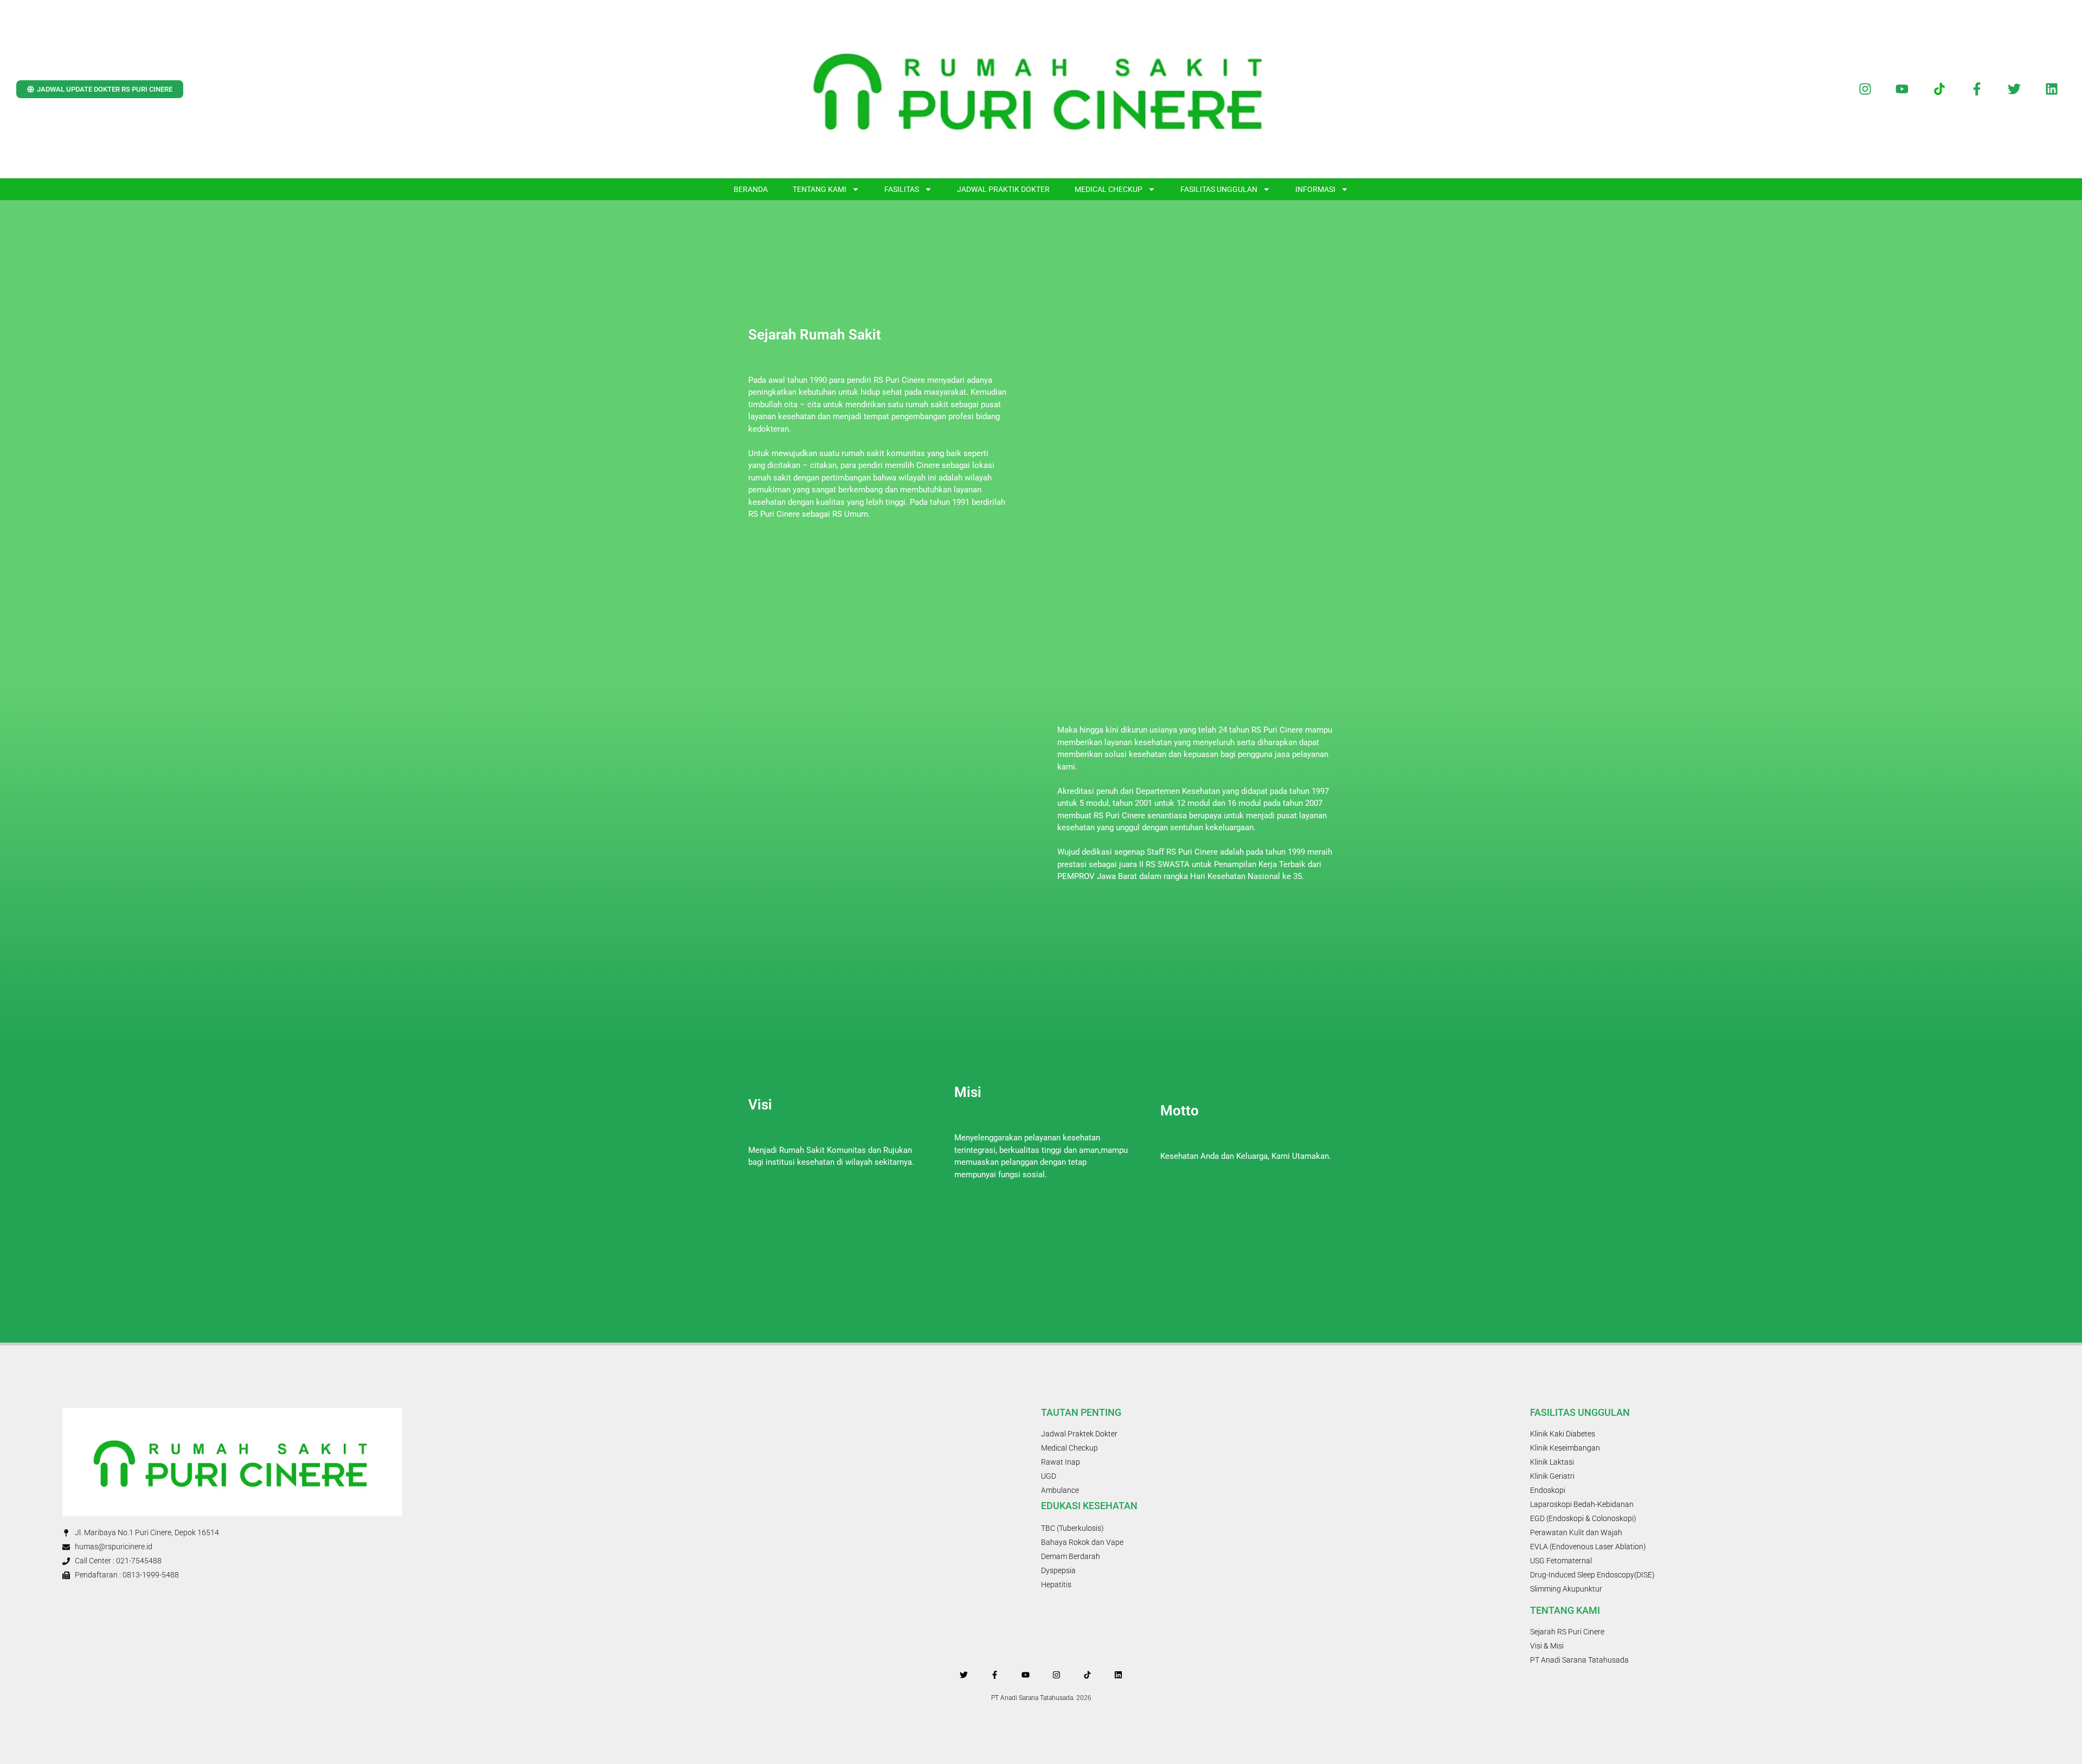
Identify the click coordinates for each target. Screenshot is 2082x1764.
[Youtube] (1902, 89)
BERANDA (751, 189)
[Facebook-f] (1977, 89)
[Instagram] (1865, 89)
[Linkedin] (2051, 89)
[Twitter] (2014, 89)
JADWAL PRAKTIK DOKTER (1003, 189)
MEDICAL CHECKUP (1109, 189)
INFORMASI (1315, 189)
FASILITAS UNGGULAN (1219, 189)
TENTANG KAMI (820, 189)
